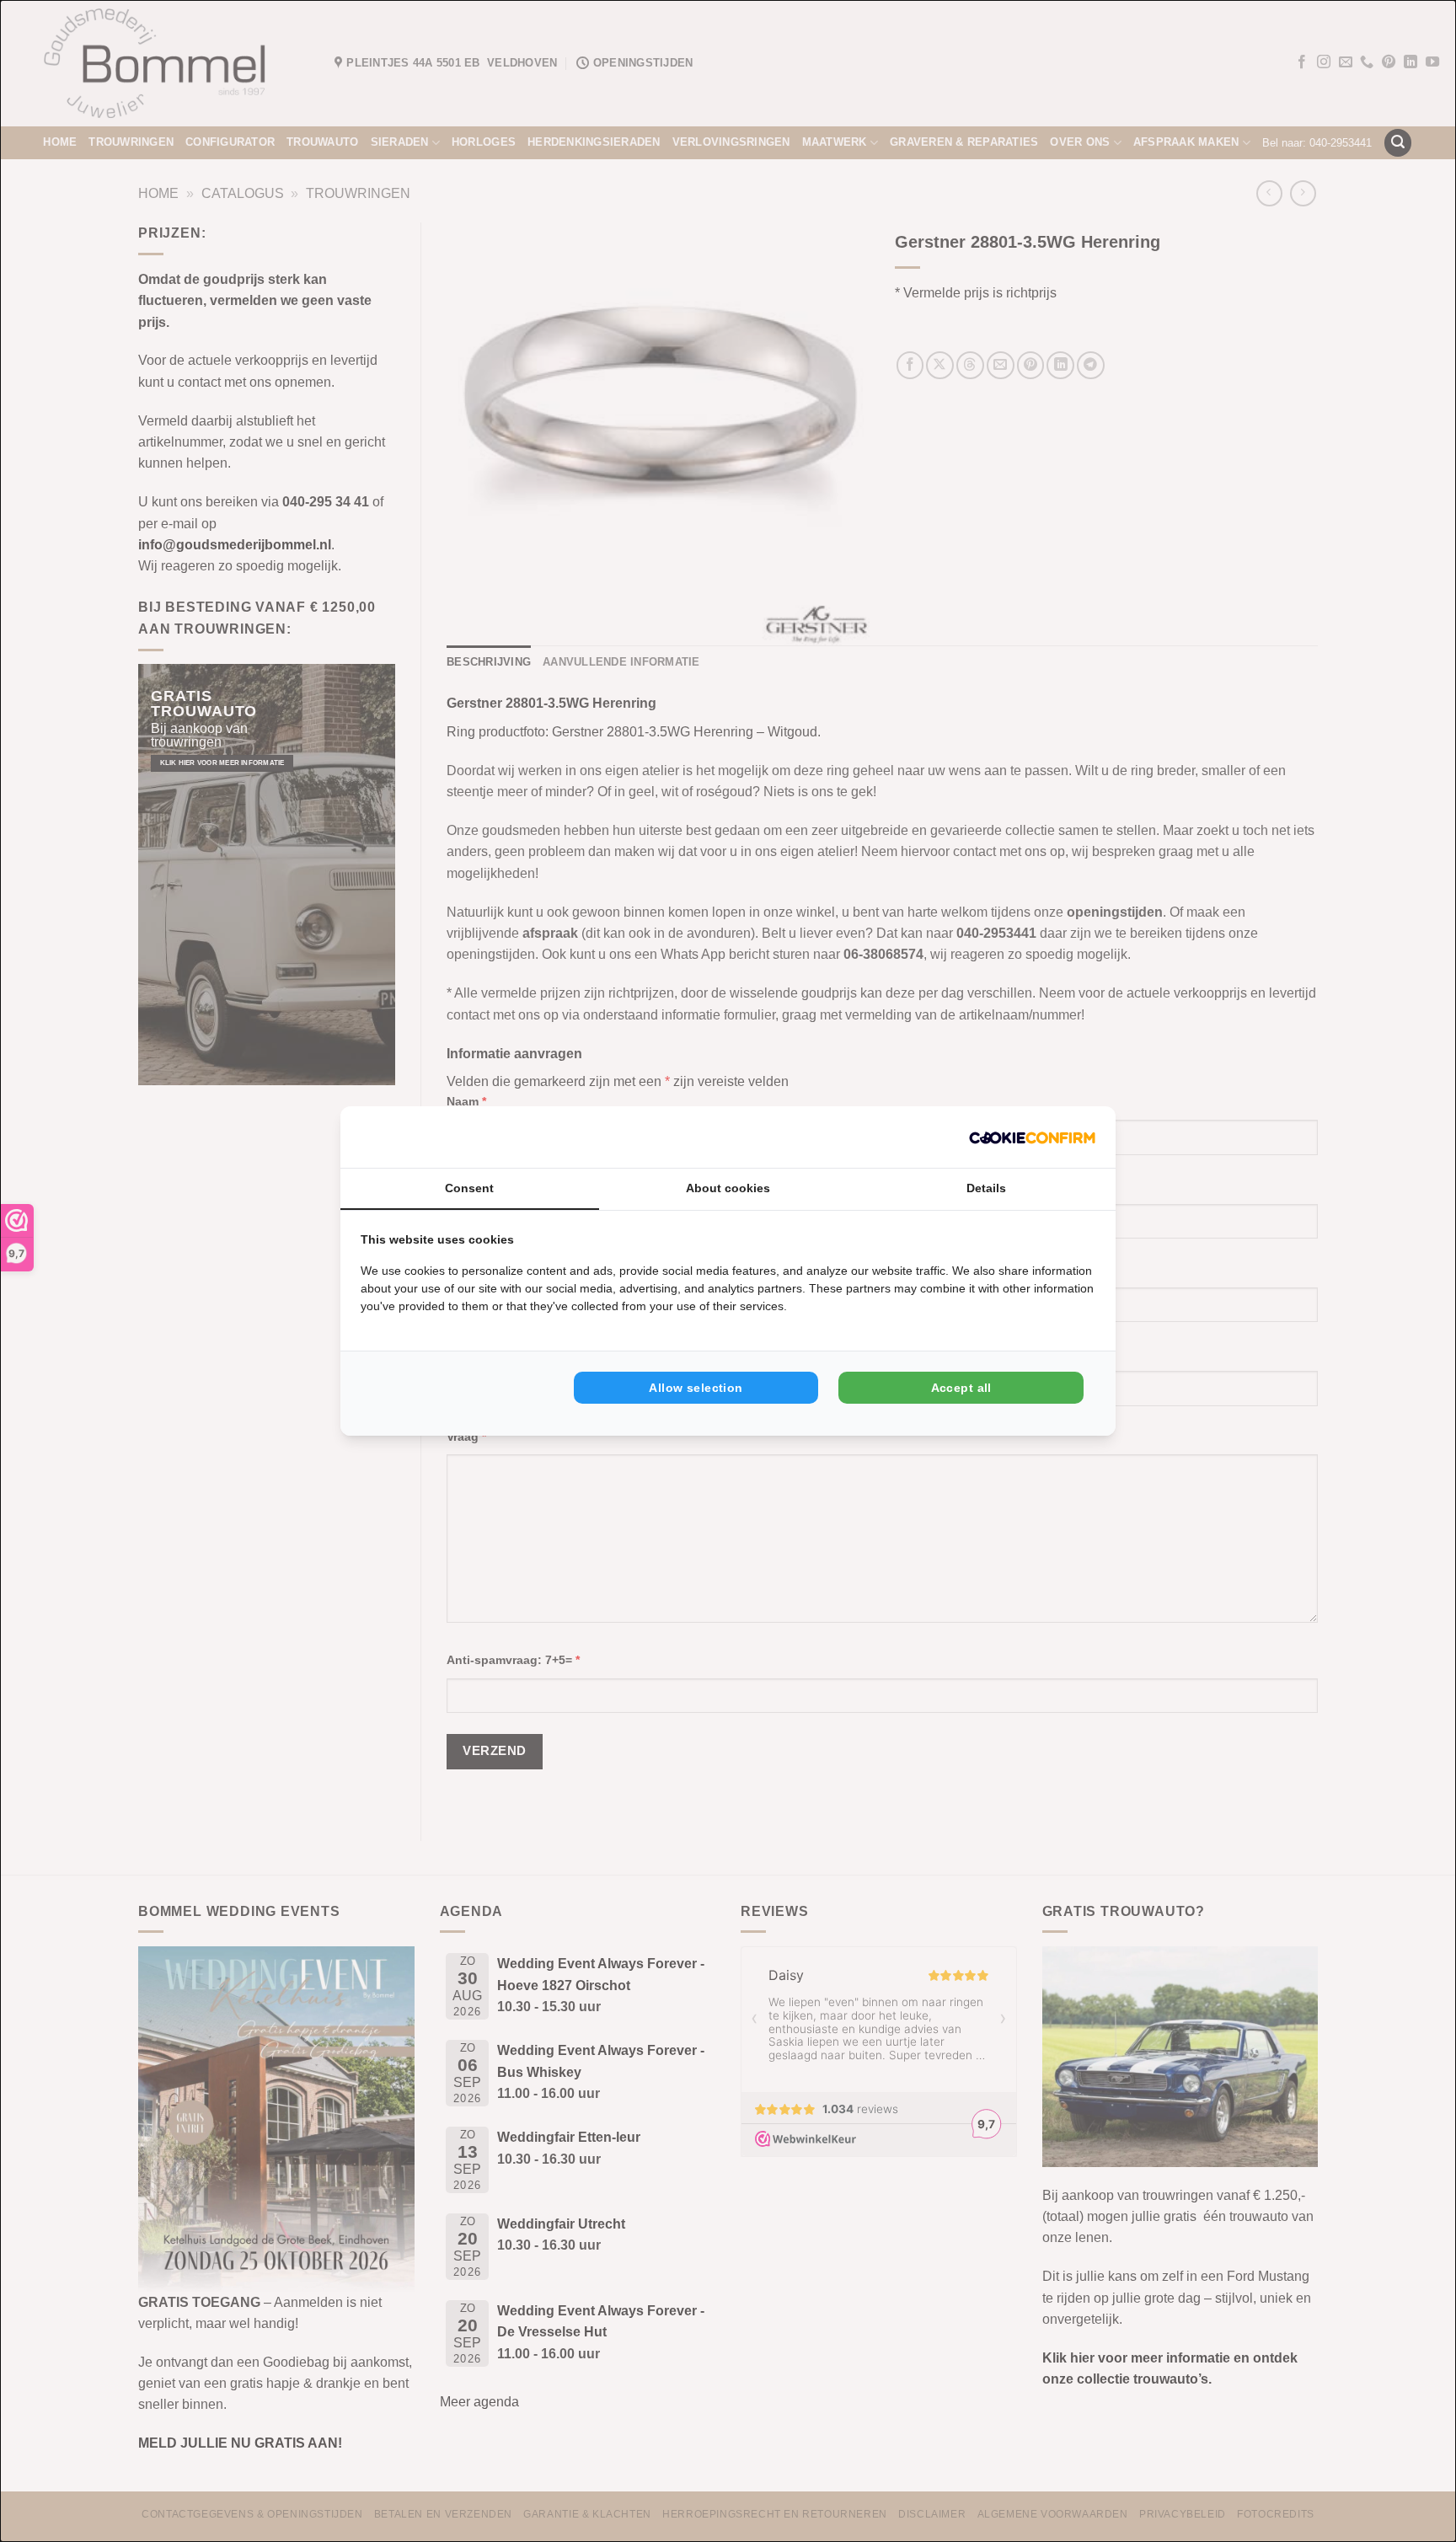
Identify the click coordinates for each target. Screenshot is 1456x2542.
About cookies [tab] (728, 1188)
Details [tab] (986, 1188)
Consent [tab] (469, 1188)
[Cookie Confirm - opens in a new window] (1032, 1137)
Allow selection (696, 1388)
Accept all (961, 1388)
